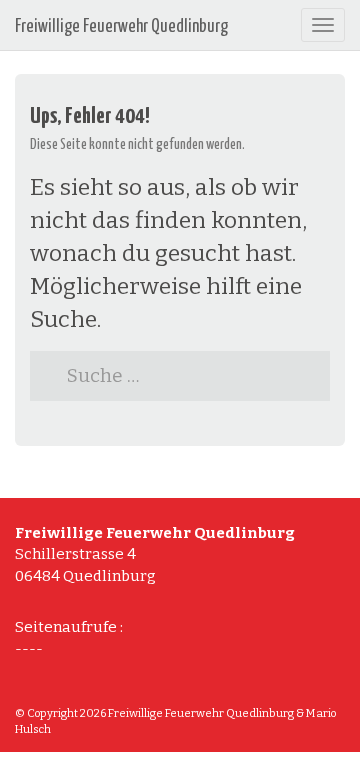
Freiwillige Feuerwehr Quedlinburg (121, 27)
